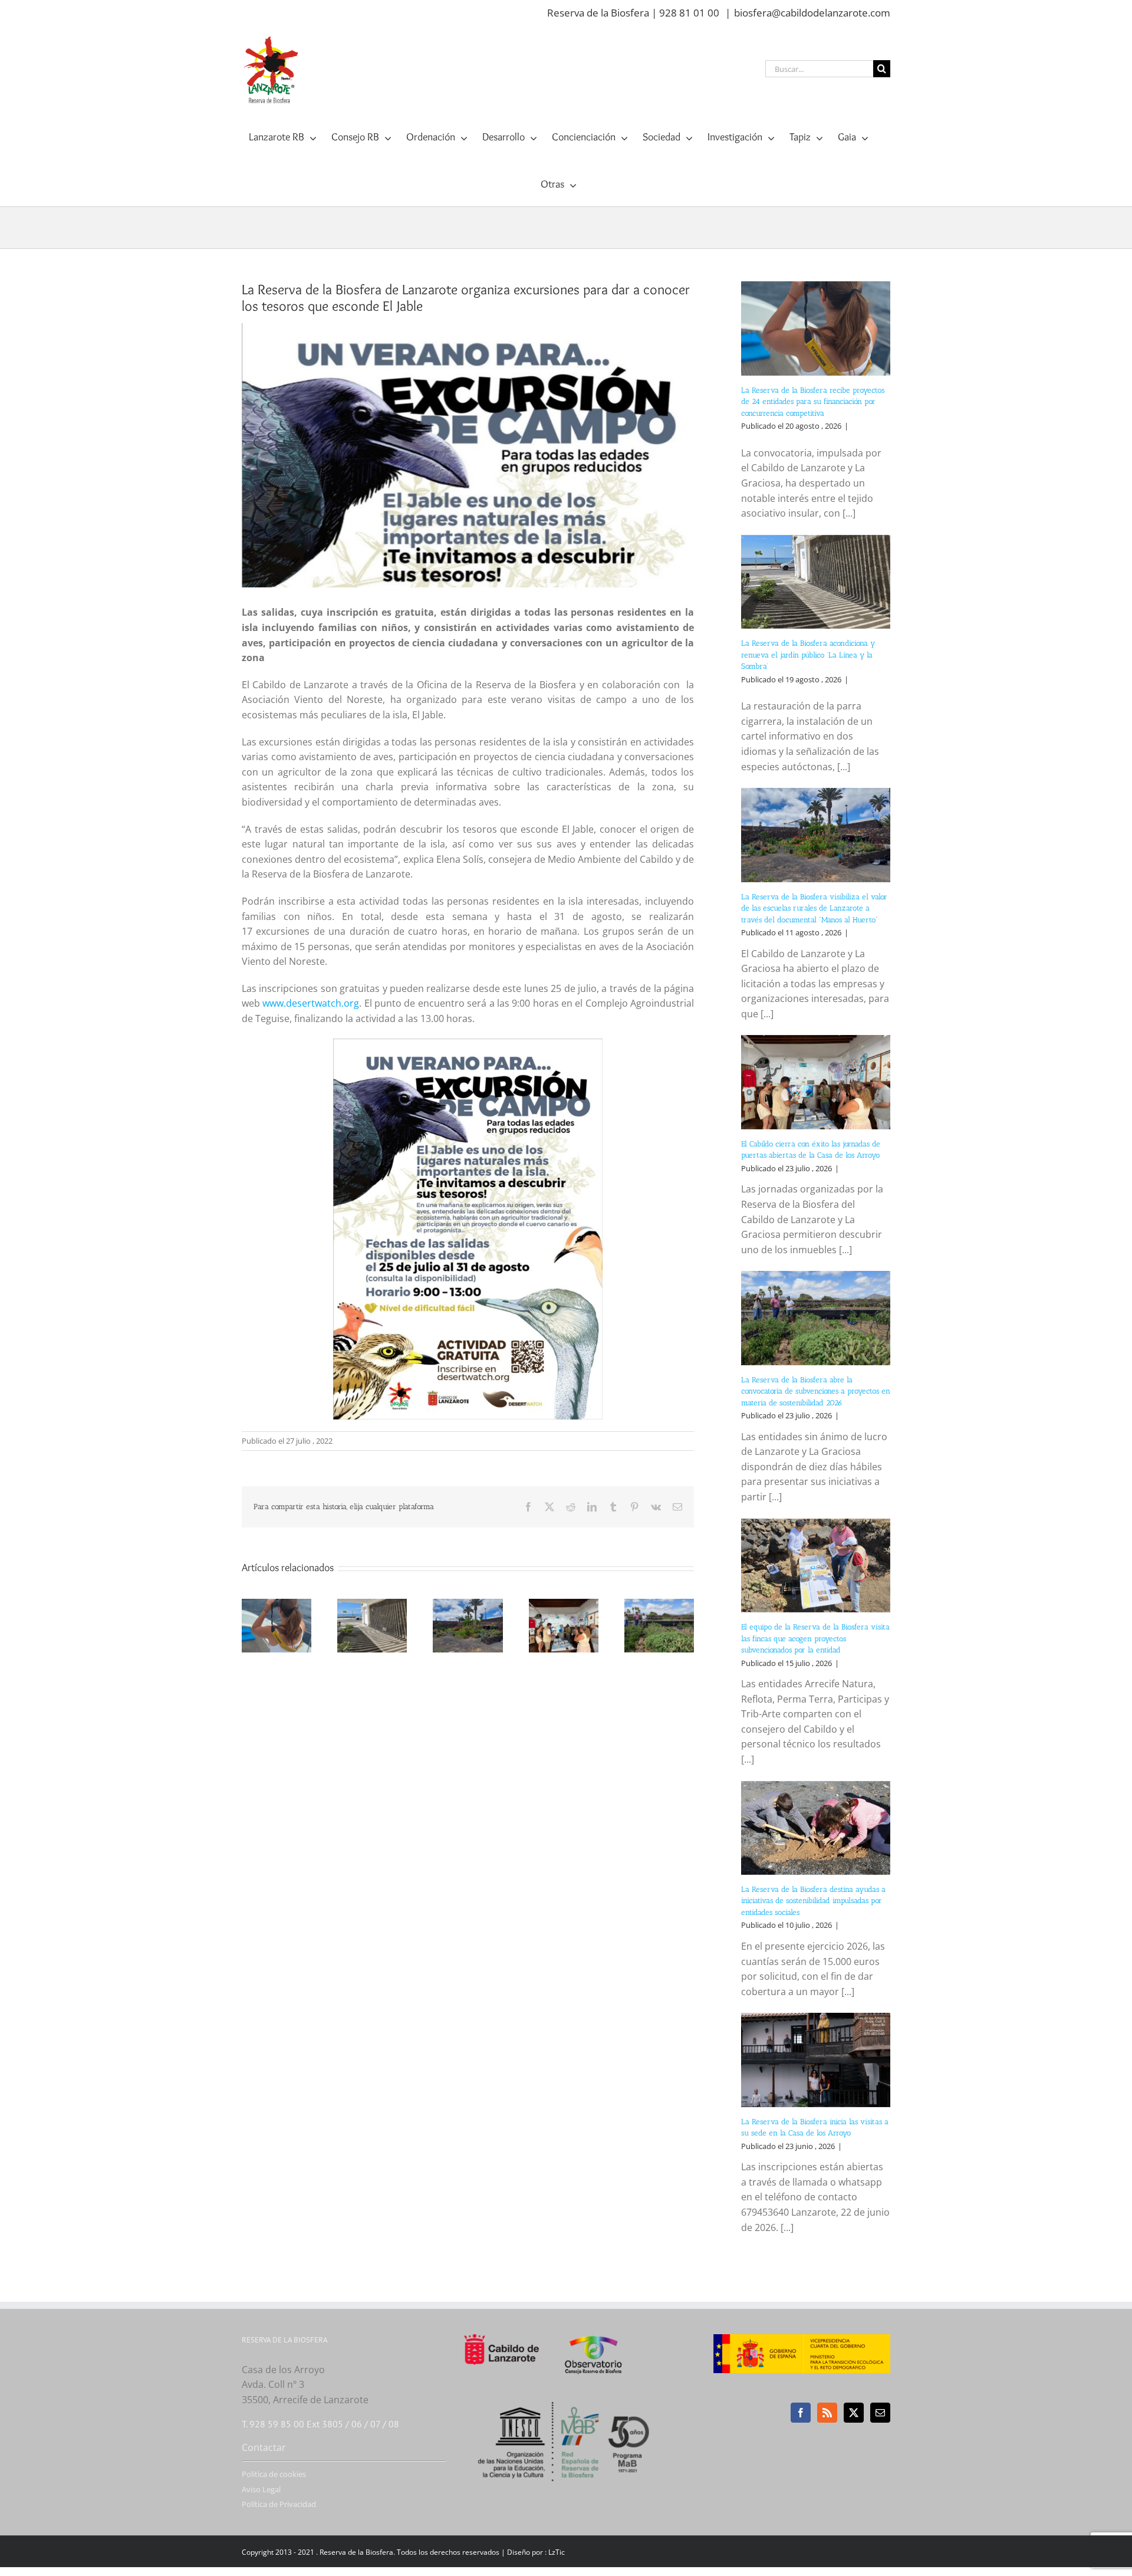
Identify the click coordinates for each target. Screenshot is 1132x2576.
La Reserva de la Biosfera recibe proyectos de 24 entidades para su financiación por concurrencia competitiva (813, 402)
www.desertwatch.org (311, 1003)
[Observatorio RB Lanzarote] (608, 2354)
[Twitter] (854, 2413)
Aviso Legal (261, 2489)
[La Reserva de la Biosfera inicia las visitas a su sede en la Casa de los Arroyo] (816, 2060)
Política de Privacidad (279, 2504)
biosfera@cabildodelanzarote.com (812, 13)
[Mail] (880, 2413)
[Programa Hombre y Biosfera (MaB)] (566, 2395)
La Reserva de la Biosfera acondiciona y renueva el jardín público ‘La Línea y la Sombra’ (808, 655)
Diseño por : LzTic (536, 2552)
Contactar (264, 2447)
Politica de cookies (274, 2474)
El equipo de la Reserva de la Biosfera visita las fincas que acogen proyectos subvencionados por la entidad (815, 1638)
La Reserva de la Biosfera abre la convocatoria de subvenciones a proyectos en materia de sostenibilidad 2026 (816, 1391)
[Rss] (827, 2413)
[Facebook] (801, 2413)
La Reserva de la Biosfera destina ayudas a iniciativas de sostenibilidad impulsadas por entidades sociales (813, 1901)
